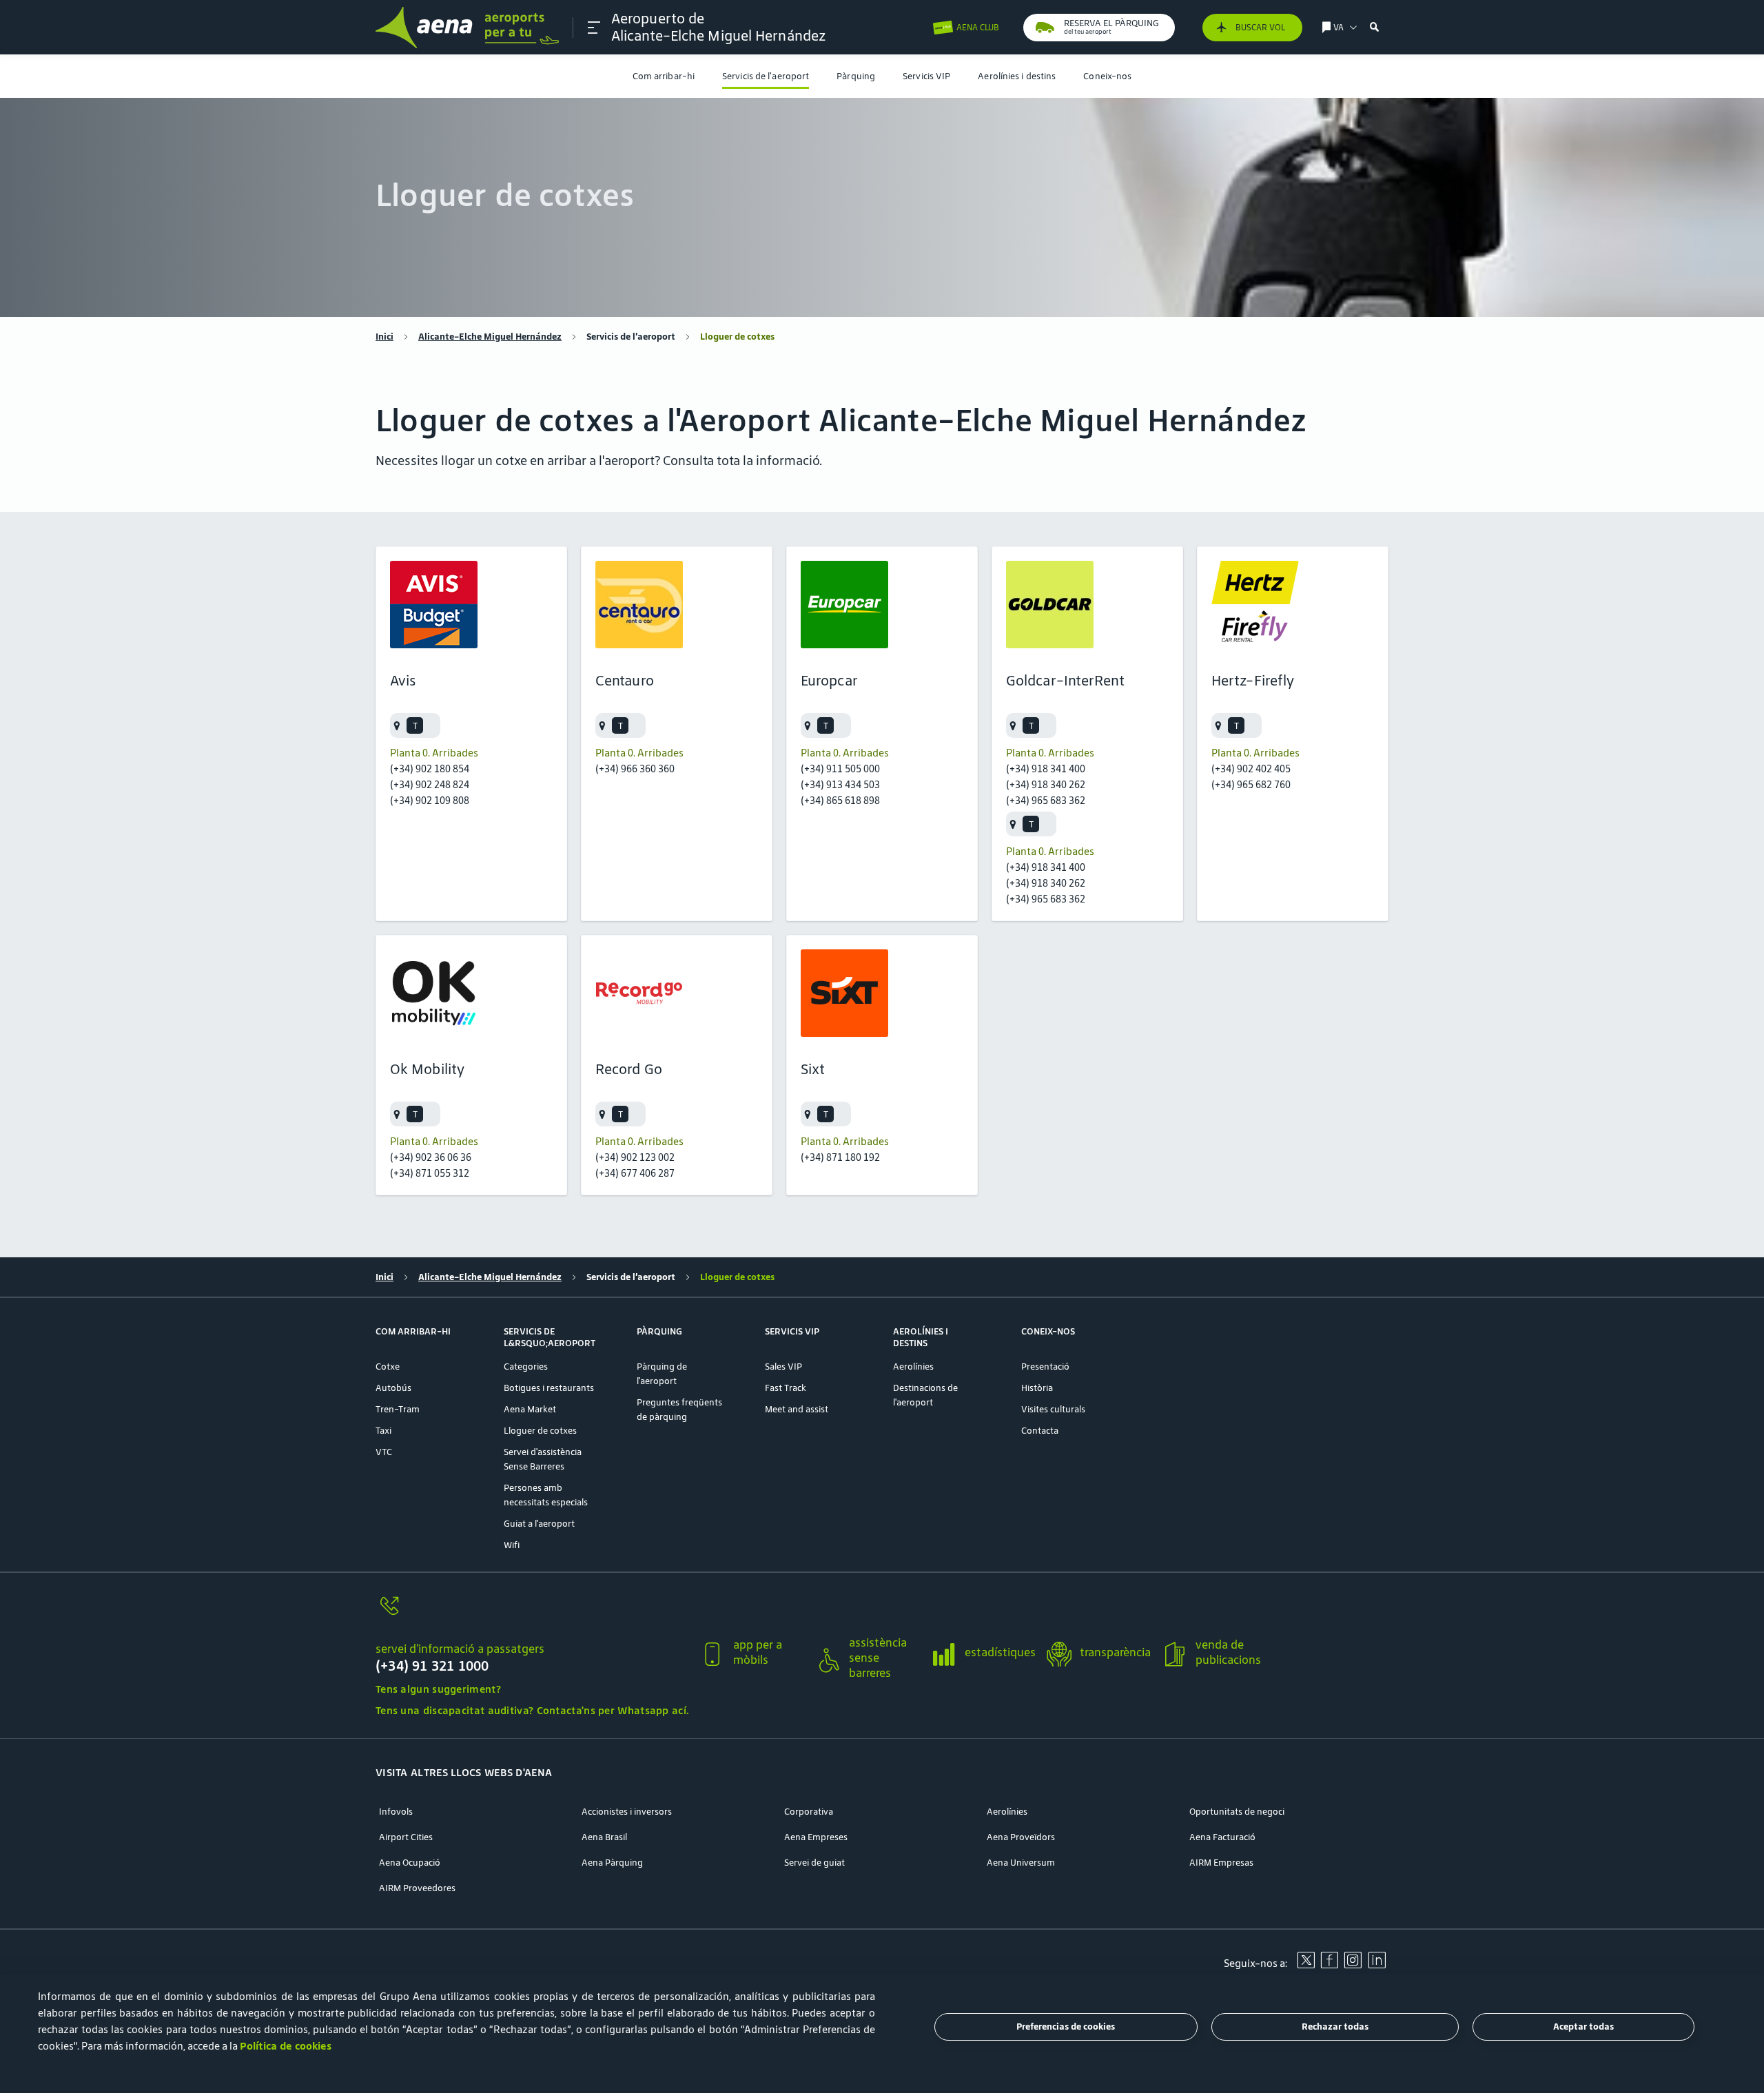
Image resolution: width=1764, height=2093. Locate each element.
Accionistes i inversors (627, 1812)
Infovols (396, 1812)
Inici (384, 337)
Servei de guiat (814, 1863)
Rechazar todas (1335, 2027)
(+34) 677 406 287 (635, 1173)
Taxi (383, 1431)
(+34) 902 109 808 (430, 800)
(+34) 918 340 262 (1046, 784)
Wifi (512, 1545)
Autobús (393, 1388)
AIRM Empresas (1221, 1863)
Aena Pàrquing (612, 1863)
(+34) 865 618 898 (840, 800)
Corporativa (809, 1812)
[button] (594, 28)
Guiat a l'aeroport (539, 1524)
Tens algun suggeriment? (438, 1689)
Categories (526, 1367)
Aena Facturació (1222, 1837)
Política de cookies (286, 2046)
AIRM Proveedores (417, 1888)
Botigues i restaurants (549, 1388)
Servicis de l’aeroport (766, 76)
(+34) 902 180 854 (430, 769)
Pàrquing (856, 76)
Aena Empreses (816, 1837)
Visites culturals (1053, 1409)
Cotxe (388, 1367)
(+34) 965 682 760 (1251, 784)
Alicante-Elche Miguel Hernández (490, 337)
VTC (384, 1452)
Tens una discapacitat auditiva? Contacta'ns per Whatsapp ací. (532, 1710)
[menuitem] (664, 76)
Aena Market (530, 1409)
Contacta (1040, 1431)
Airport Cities (406, 1837)
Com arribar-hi (664, 76)
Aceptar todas (1583, 2027)
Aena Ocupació (410, 1863)
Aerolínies (913, 1367)
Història (1037, 1388)
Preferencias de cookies (1066, 2027)
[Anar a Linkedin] (1377, 1965)
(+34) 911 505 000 (840, 769)
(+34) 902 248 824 (430, 784)
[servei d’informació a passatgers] (532, 1614)
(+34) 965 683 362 (1046, 800)
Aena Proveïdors (1021, 1837)
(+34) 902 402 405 (1251, 769)
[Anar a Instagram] (1353, 1965)
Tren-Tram (398, 1409)
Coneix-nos (1107, 76)
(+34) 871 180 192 (840, 1157)
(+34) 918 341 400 (1046, 769)
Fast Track (786, 1388)
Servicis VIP (926, 76)
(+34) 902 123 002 (635, 1157)
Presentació (1045, 1367)
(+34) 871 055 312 (430, 1173)
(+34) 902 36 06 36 (431, 1157)
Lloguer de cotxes (540, 1431)
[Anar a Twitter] (1306, 1965)
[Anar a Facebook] (1329, 1965)
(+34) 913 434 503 (840, 784)
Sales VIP (783, 1367)
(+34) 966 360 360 (635, 769)
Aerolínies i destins (1017, 76)
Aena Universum (1021, 1863)
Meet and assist (797, 1409)
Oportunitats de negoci (1237, 1812)
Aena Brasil (604, 1837)
